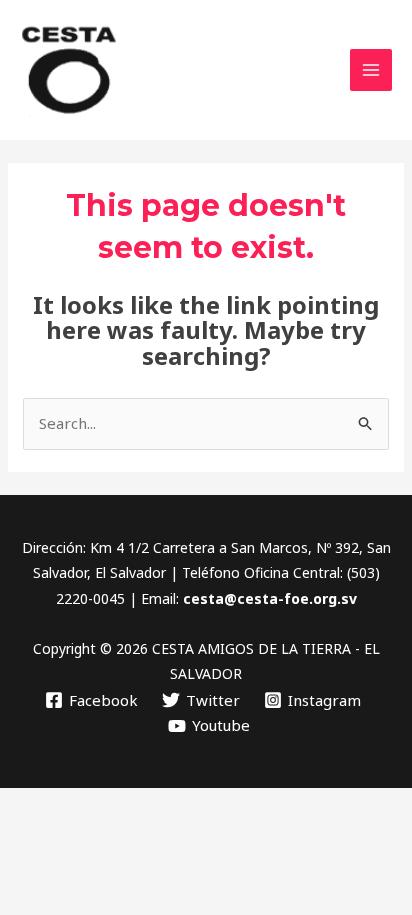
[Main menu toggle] (371, 70)
